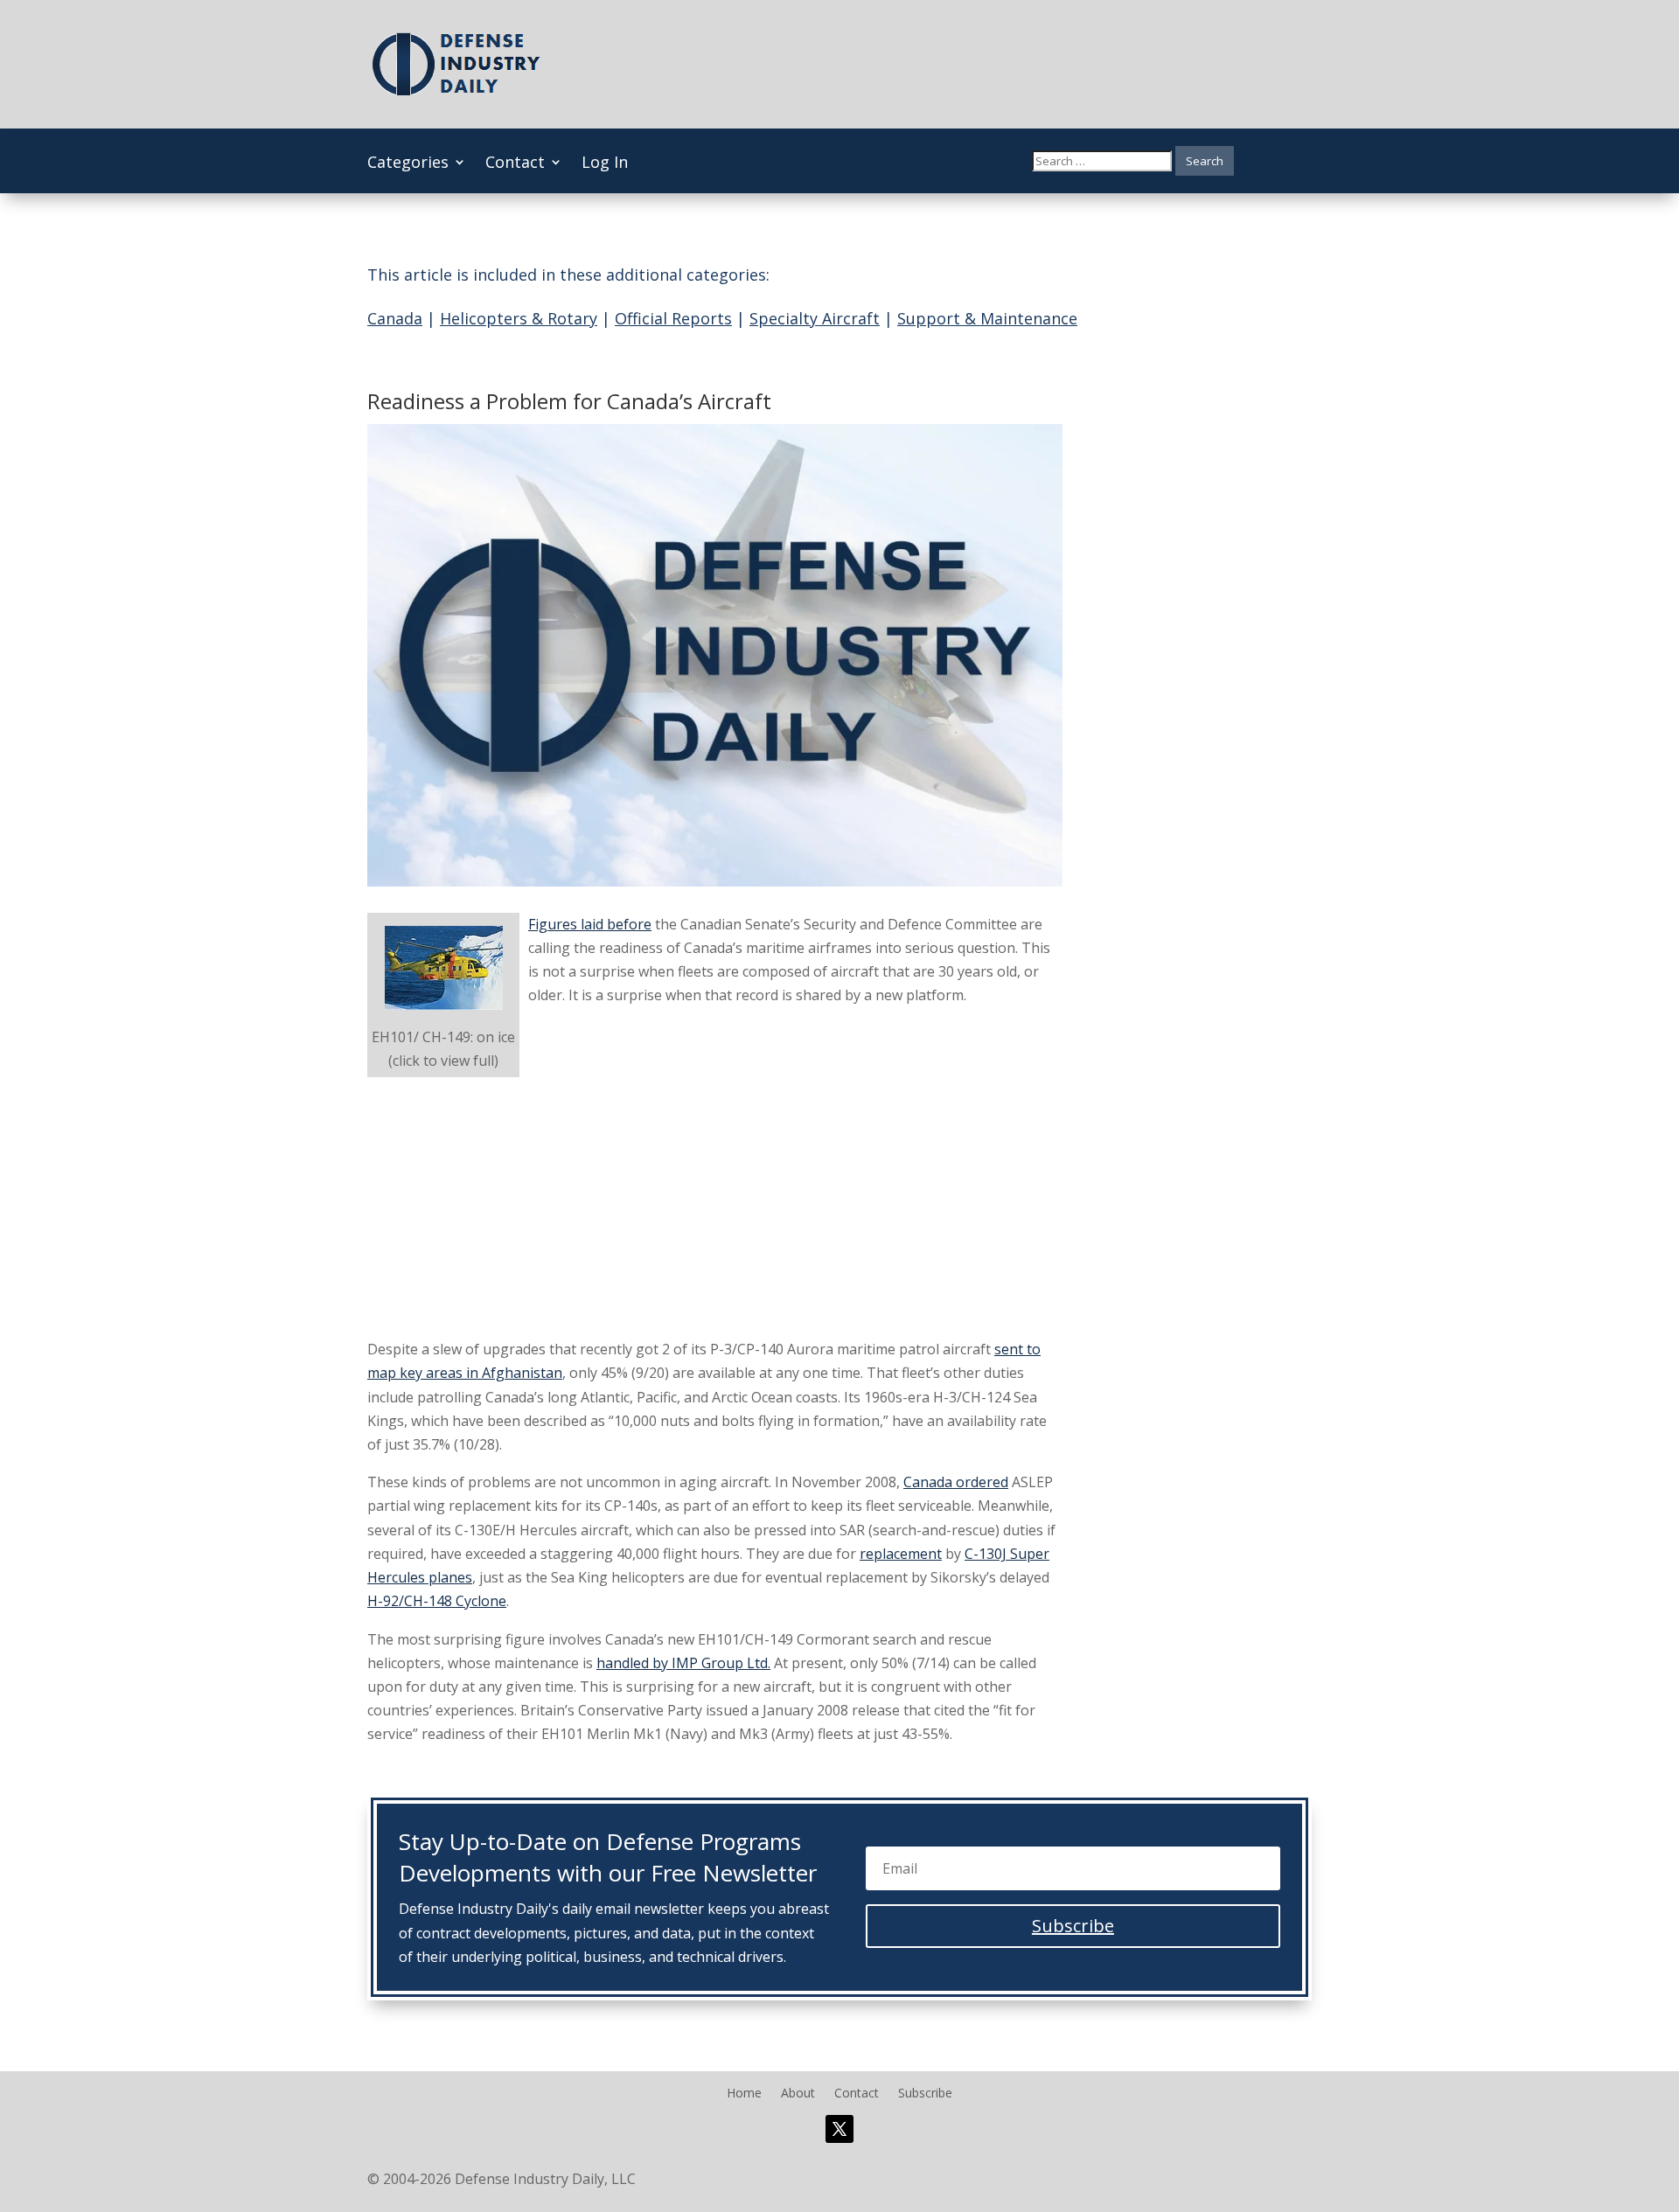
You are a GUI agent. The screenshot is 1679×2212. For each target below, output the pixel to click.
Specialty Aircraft (815, 318)
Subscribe (925, 2094)
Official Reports (673, 318)
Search (1205, 161)
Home (744, 2094)
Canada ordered (956, 1482)
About (798, 2094)
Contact (515, 164)
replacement (901, 1554)
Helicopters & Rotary (519, 318)
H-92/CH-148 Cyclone (437, 1601)
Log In (605, 164)
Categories (408, 164)
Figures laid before (590, 924)
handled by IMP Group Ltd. (683, 1663)
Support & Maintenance (987, 318)
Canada (395, 318)
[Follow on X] (839, 2129)
